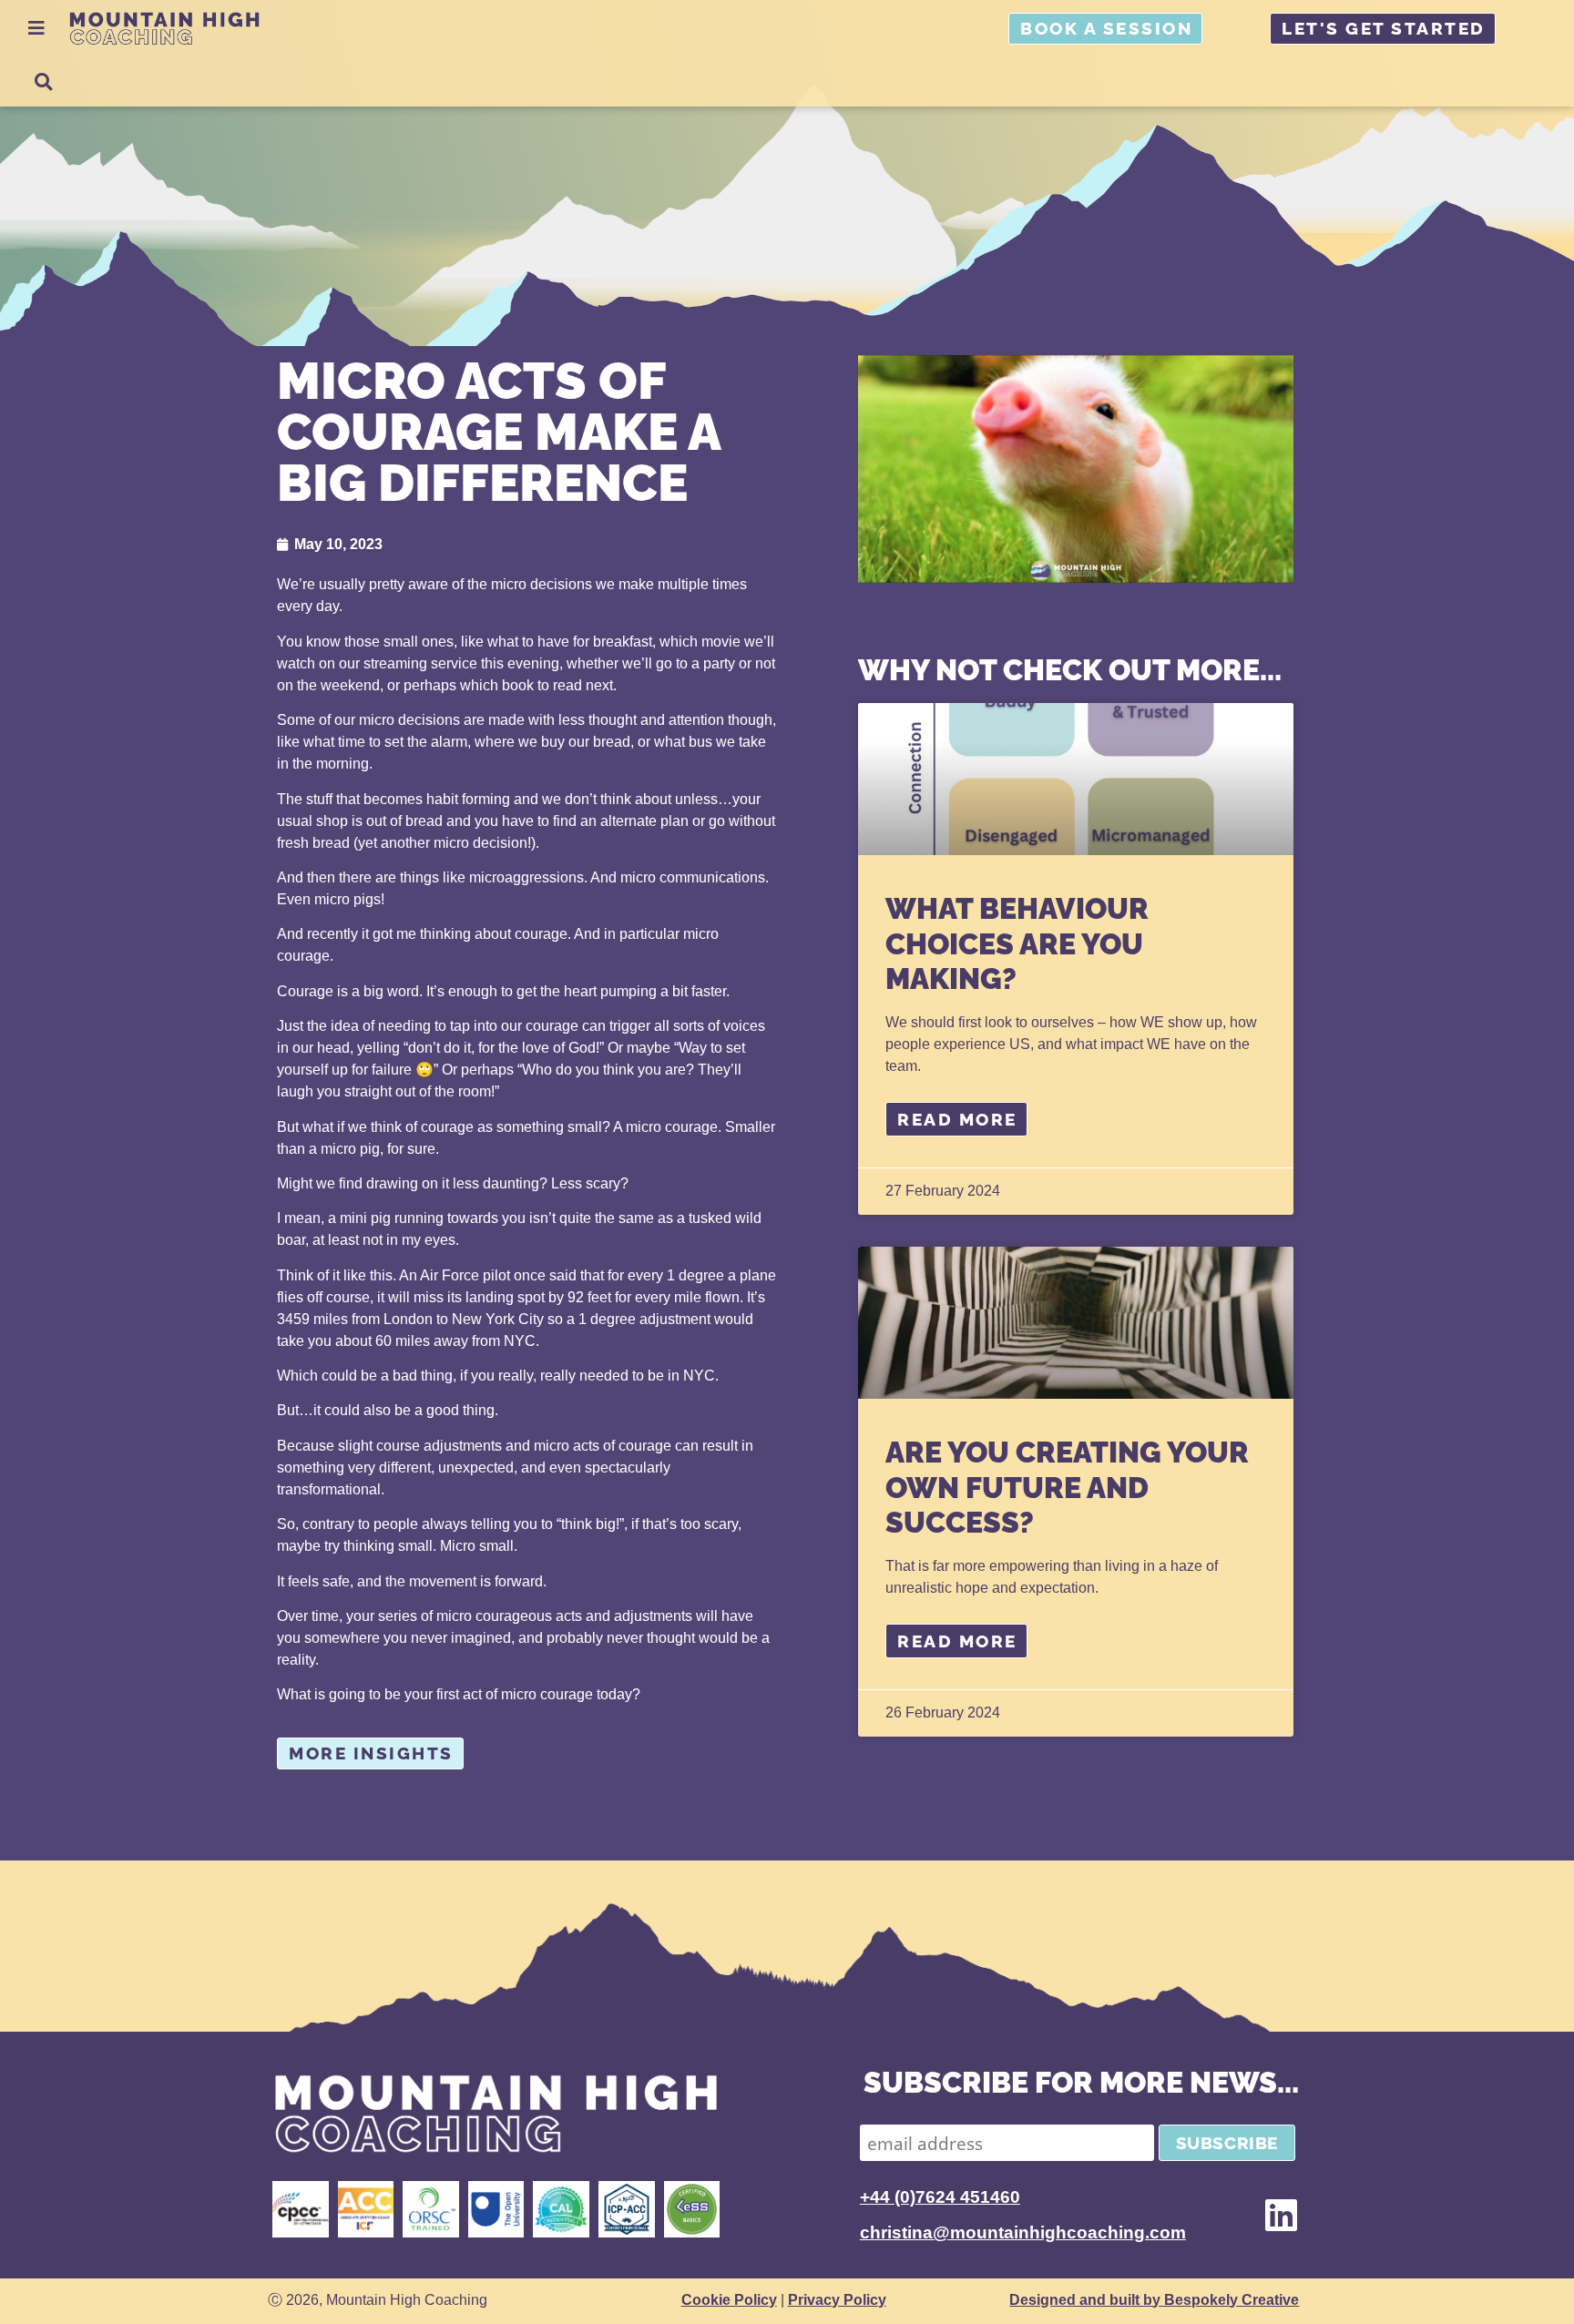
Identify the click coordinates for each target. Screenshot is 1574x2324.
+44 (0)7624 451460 (940, 2197)
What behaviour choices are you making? (1017, 943)
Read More (957, 1119)
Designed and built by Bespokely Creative (1154, 2300)
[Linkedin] (1281, 2215)
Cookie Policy (729, 2300)
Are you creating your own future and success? (1067, 1487)
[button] (43, 82)
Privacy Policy (837, 2300)
